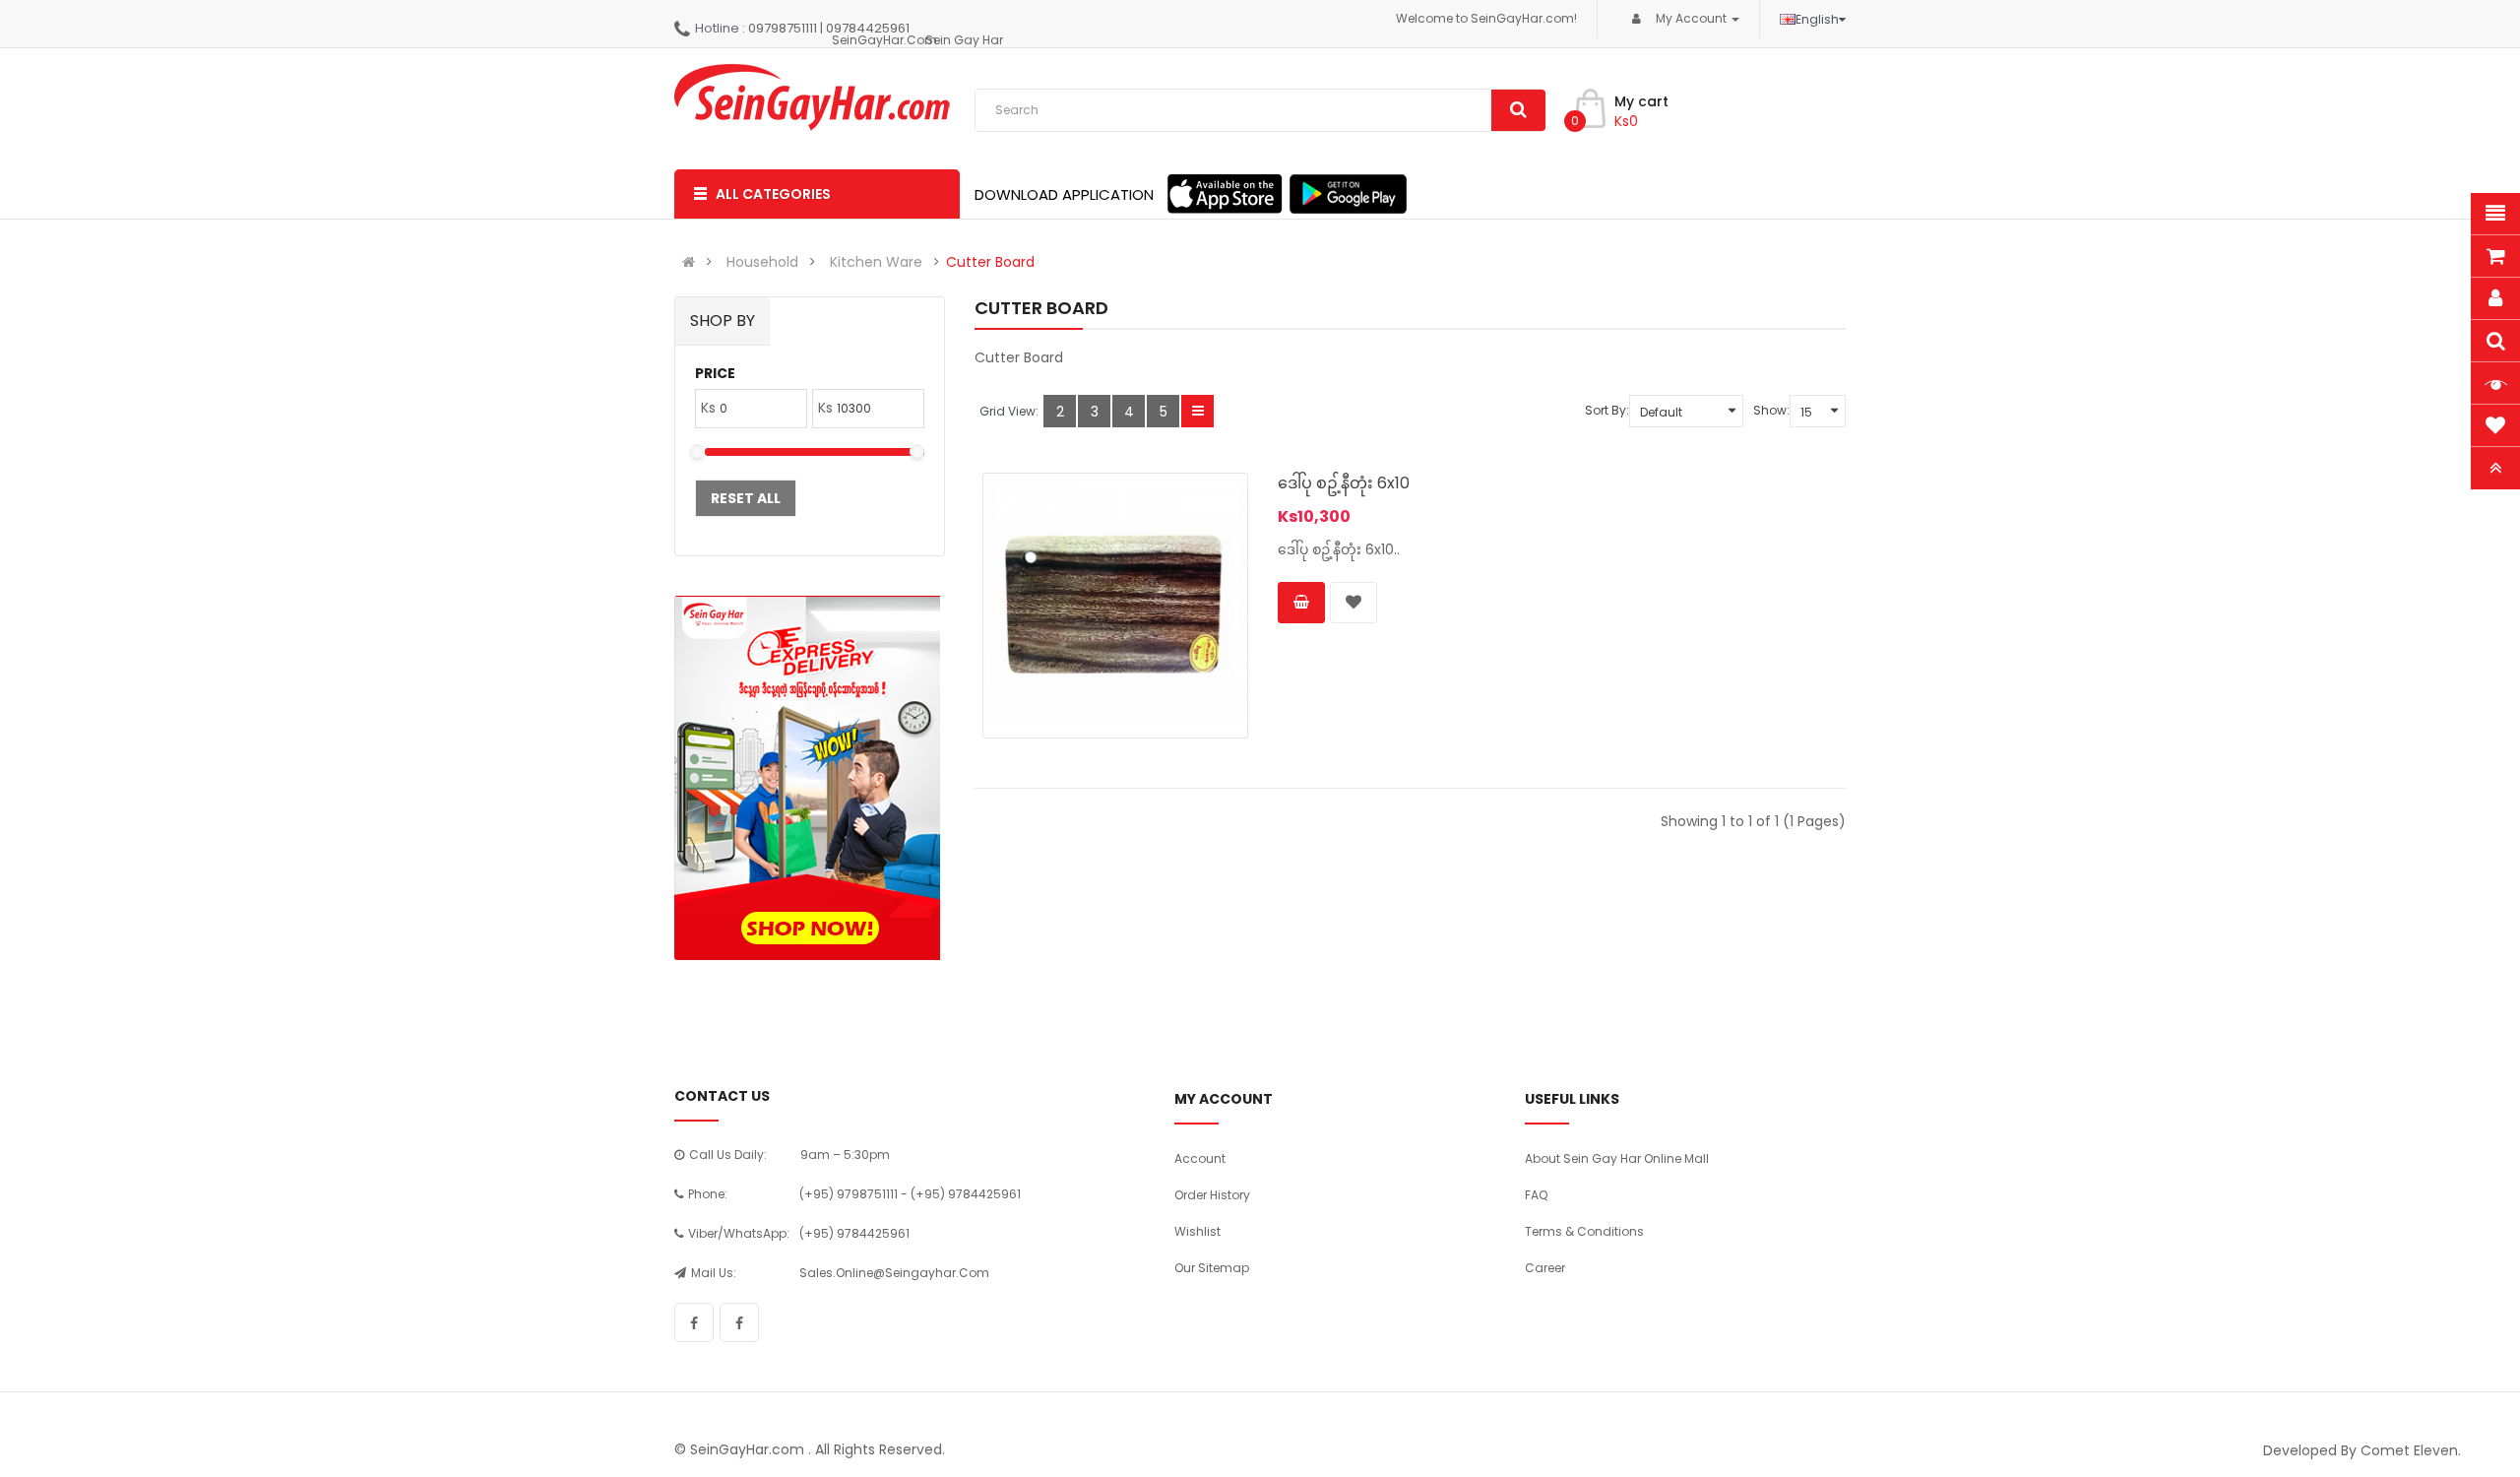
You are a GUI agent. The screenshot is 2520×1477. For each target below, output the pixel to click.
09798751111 (783, 28)
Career (1545, 1268)
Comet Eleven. (2411, 1450)
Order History (1212, 1195)
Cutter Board (990, 262)
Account (1200, 1158)
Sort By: (1607, 410)
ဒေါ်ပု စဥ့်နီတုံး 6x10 (1344, 483)
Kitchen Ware (876, 262)
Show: (1771, 410)
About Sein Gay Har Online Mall (1617, 1158)
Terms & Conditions (1584, 1231)
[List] (1197, 411)
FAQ (1536, 1195)
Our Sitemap (1212, 1268)
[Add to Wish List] (1354, 603)
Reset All (746, 498)
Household (762, 262)
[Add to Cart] (1301, 603)
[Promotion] (807, 778)
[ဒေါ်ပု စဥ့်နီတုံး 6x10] (1115, 606)
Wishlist (1197, 1231)
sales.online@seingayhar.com (894, 1273)
